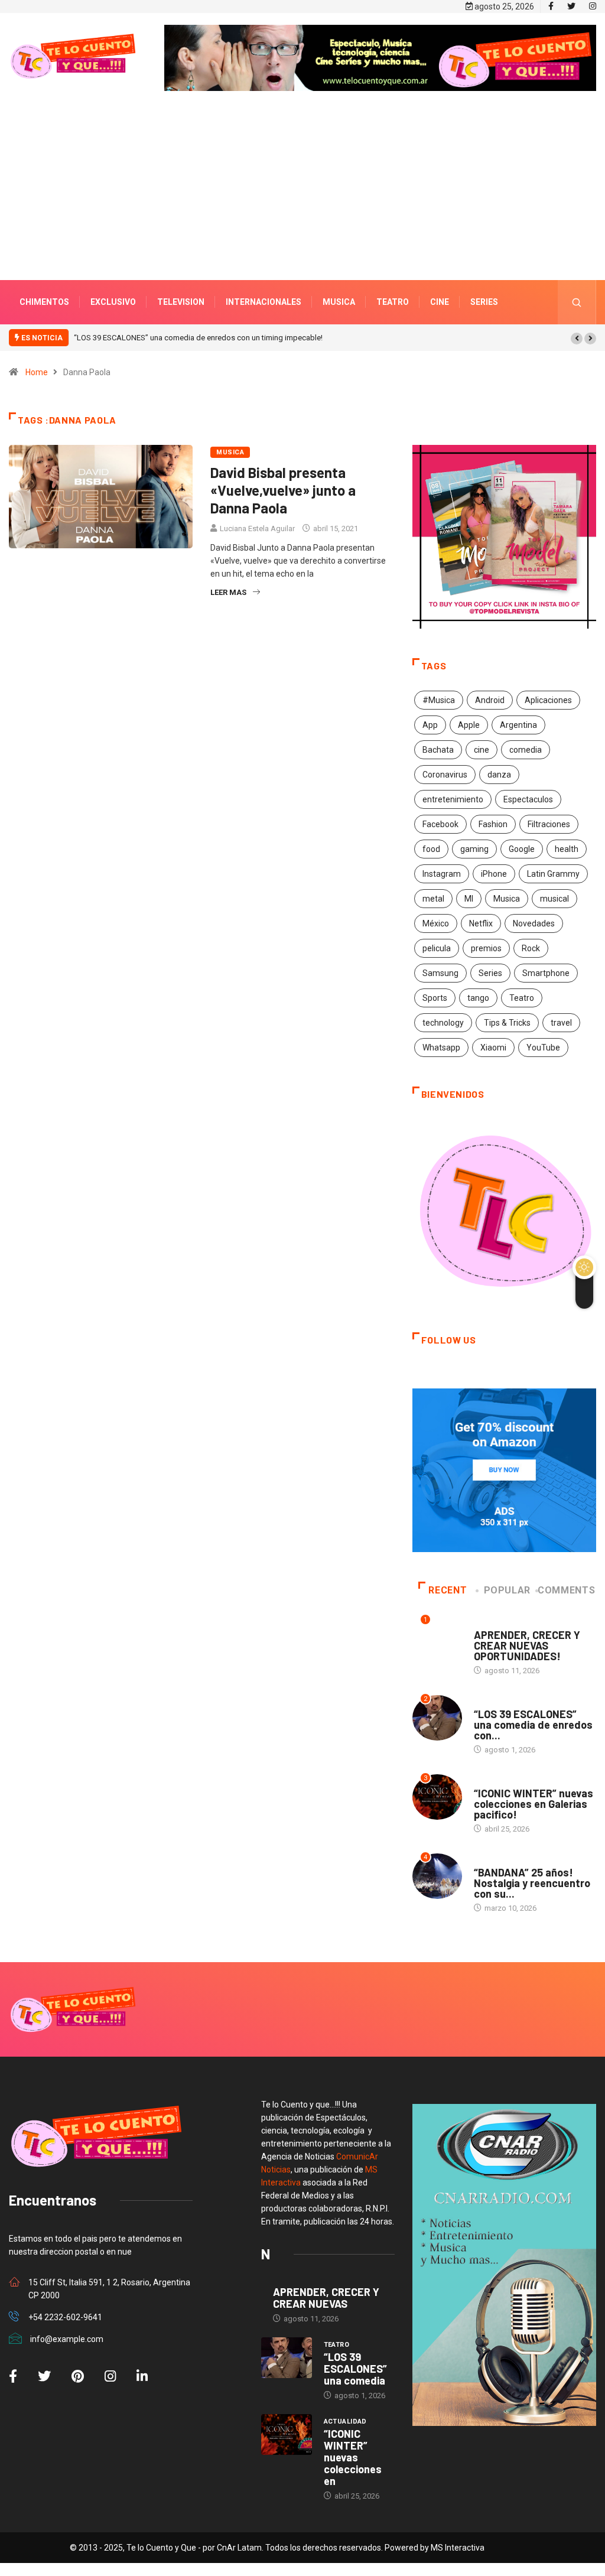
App (430, 725)
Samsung (440, 973)
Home (37, 372)
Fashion (493, 824)
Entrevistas (497, 1623)
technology (443, 1023)
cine (482, 750)
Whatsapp (441, 1048)
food (431, 849)
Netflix (481, 923)
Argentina (518, 725)
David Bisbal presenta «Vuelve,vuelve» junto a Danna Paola (283, 490)
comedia (526, 750)
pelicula (437, 948)
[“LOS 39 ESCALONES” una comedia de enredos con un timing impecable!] (287, 2358)
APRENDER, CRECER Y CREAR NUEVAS (326, 2298)
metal (433, 899)
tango (478, 998)
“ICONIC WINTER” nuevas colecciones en (353, 2457)
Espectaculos (528, 799)
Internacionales (264, 302)
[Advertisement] (302, 203)
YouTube (543, 1048)
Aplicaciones (548, 700)
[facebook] (551, 6)
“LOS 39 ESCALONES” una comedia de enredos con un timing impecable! (198, 338)
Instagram (442, 874)
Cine (440, 302)
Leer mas (228, 592)
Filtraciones (549, 824)
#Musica (439, 700)
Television (181, 302)
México (436, 923)
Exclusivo (113, 302)
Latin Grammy (553, 874)
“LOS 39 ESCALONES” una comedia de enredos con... (533, 1725)
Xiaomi (493, 1048)
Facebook (440, 824)
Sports (435, 998)
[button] (577, 339)
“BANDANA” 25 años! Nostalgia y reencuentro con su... (532, 1883)
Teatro (393, 302)
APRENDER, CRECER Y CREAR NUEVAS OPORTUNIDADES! (527, 1645)
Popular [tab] (507, 1590)
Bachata (438, 750)
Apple (469, 725)
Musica (339, 302)
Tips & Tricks (507, 1023)
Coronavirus (445, 775)
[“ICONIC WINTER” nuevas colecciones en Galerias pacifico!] (287, 2434)
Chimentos (44, 302)
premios (486, 948)
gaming (474, 849)
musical (554, 899)
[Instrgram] (593, 6)
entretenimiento (453, 799)
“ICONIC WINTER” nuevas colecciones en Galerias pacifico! (534, 1804)
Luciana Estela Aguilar (257, 528)
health (567, 849)
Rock (531, 948)
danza (499, 775)
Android (490, 700)
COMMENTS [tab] (566, 1590)
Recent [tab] (448, 1590)
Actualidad (495, 1782)
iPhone (494, 874)
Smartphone (546, 973)
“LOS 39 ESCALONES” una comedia (355, 2369)
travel (561, 1023)
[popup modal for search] (577, 302)
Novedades (534, 923)
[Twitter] (571, 6)
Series (484, 302)
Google (522, 849)
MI (469, 899)
